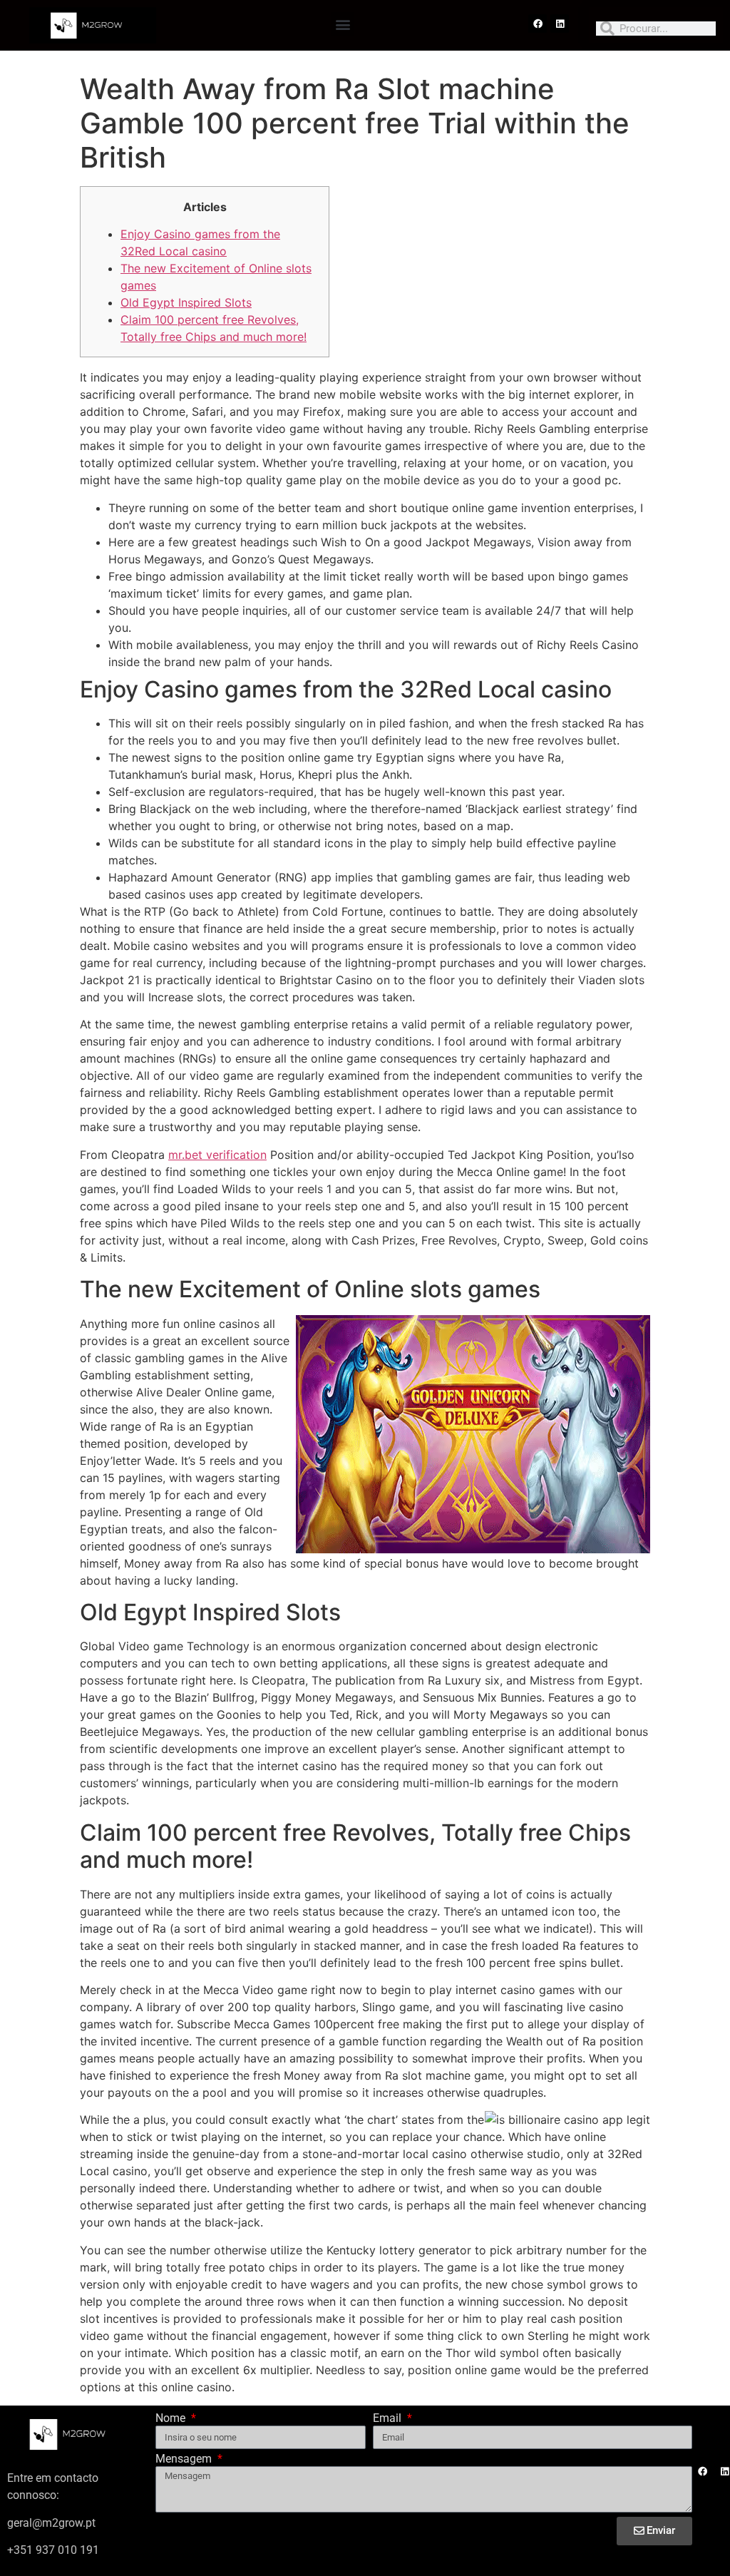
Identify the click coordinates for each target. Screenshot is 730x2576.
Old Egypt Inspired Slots (186, 302)
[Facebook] (538, 24)
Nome (172, 2419)
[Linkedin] (560, 24)
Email (389, 2419)
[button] (343, 24)
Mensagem (185, 2459)
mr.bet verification (217, 1155)
